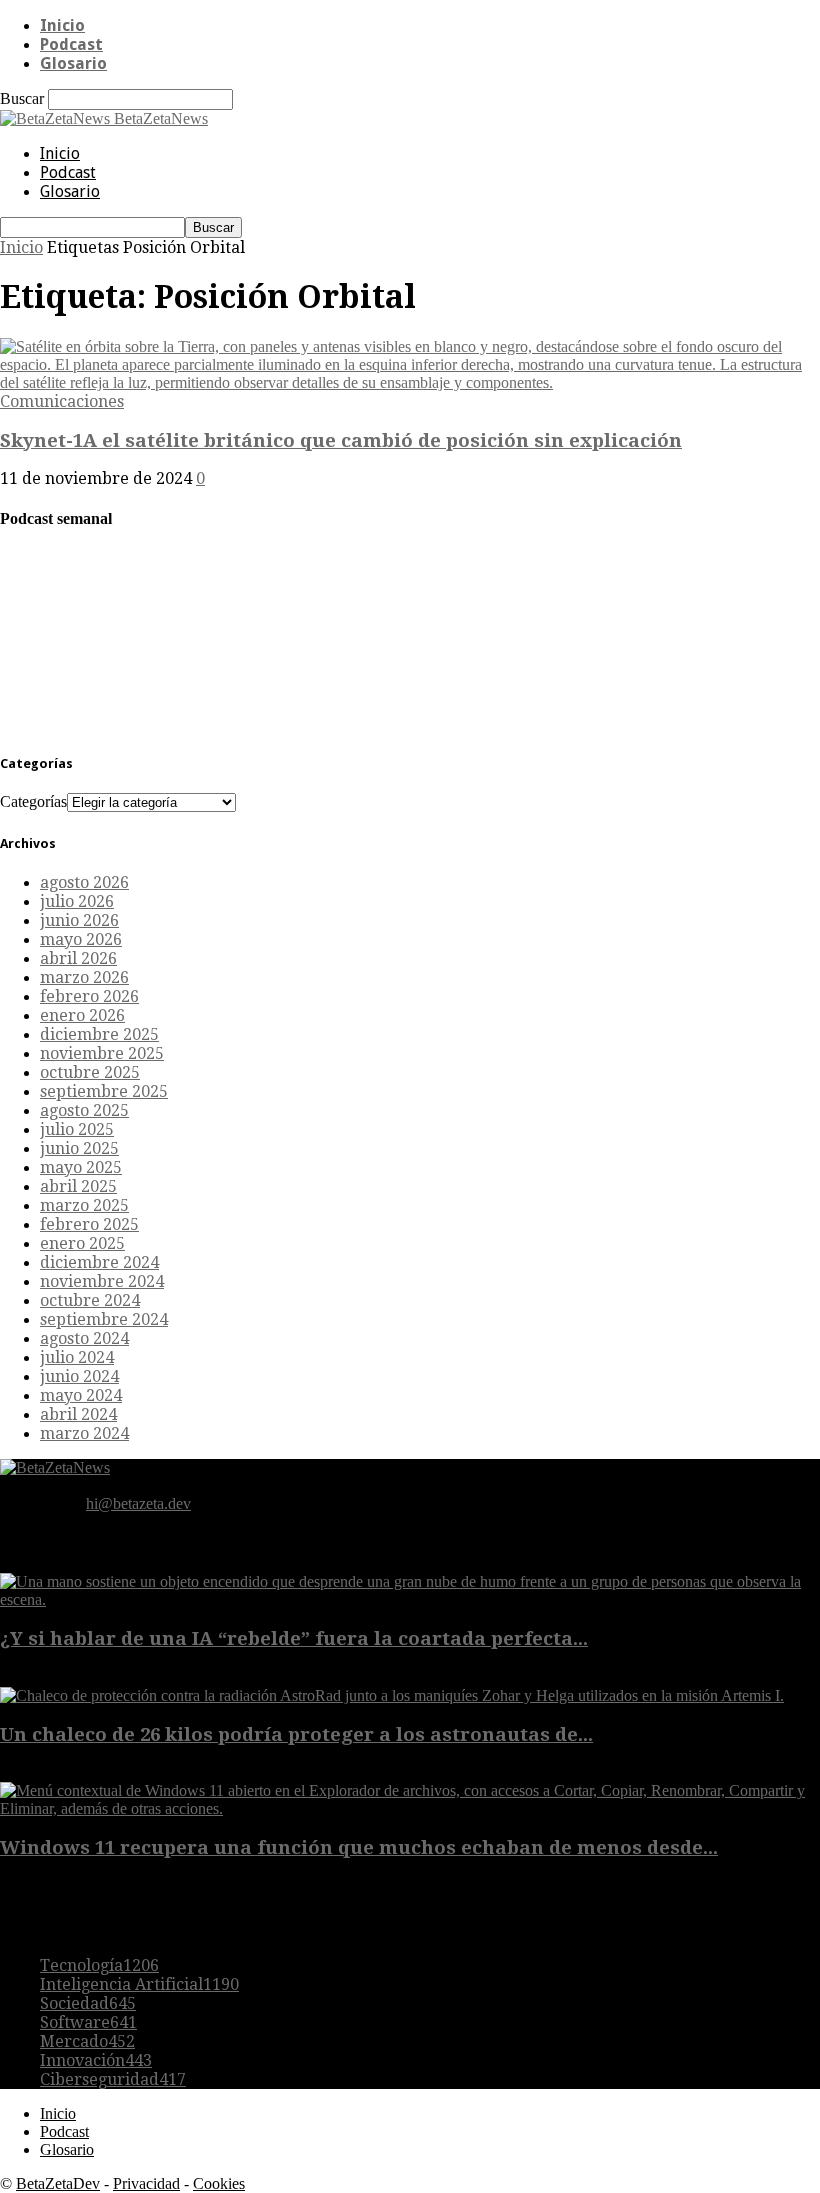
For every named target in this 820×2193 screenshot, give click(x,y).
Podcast (71, 44)
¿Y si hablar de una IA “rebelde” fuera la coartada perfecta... (294, 1638)
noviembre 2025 (102, 1053)
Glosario (73, 63)
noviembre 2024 (102, 1281)
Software (88, 2022)
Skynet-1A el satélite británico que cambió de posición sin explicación (341, 440)
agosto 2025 (84, 1110)
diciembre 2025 (99, 1034)
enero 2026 (82, 1015)
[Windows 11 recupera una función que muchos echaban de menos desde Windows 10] (410, 1808)
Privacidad (146, 2183)
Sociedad (88, 2003)
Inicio (62, 25)
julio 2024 (77, 1357)
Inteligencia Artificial (139, 1984)
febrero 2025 (89, 1224)
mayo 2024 (81, 1395)
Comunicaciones (62, 401)
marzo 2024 (84, 1433)
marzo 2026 (84, 977)
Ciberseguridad (113, 2079)
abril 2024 (78, 1414)
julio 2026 (77, 901)
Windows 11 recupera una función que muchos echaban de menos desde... (359, 1847)
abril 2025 (78, 1186)
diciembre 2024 (99, 1262)
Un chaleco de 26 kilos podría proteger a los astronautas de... (296, 1734)
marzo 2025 (84, 1205)
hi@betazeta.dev (138, 1503)
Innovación (96, 2060)
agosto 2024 (84, 1338)
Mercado (87, 2041)
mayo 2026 (81, 939)
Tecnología (99, 1965)
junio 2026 (79, 920)
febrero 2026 (89, 996)
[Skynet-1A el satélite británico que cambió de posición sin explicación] (410, 382)
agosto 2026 (84, 882)
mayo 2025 (81, 1167)
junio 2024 (79, 1376)
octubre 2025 (90, 1072)
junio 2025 (79, 1148)
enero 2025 (82, 1243)
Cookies (219, 2183)
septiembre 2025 (104, 1091)
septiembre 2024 (104, 1319)
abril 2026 (78, 958)
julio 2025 (77, 1129)
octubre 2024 (90, 1300)
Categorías (33, 801)
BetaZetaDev (58, 2183)
